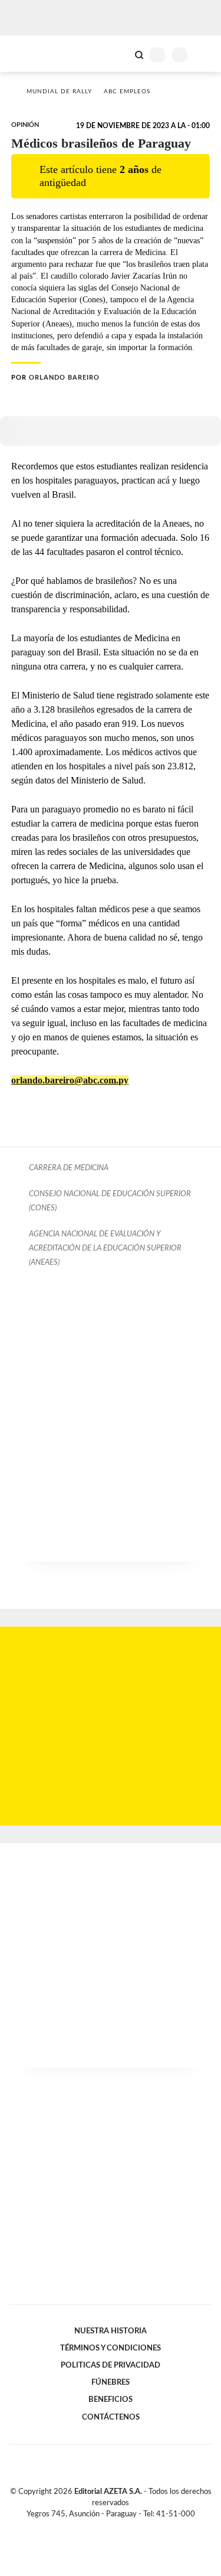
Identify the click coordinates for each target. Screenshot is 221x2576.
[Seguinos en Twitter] (106, 2528)
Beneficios (111, 2399)
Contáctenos (111, 2417)
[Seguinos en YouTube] (118, 2528)
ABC (31, 53)
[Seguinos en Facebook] (94, 2528)
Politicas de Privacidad (111, 2365)
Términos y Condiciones (111, 2348)
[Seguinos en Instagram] (131, 2528)
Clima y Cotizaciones (119, 54)
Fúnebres (111, 2382)
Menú (205, 55)
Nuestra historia (111, 2331)
